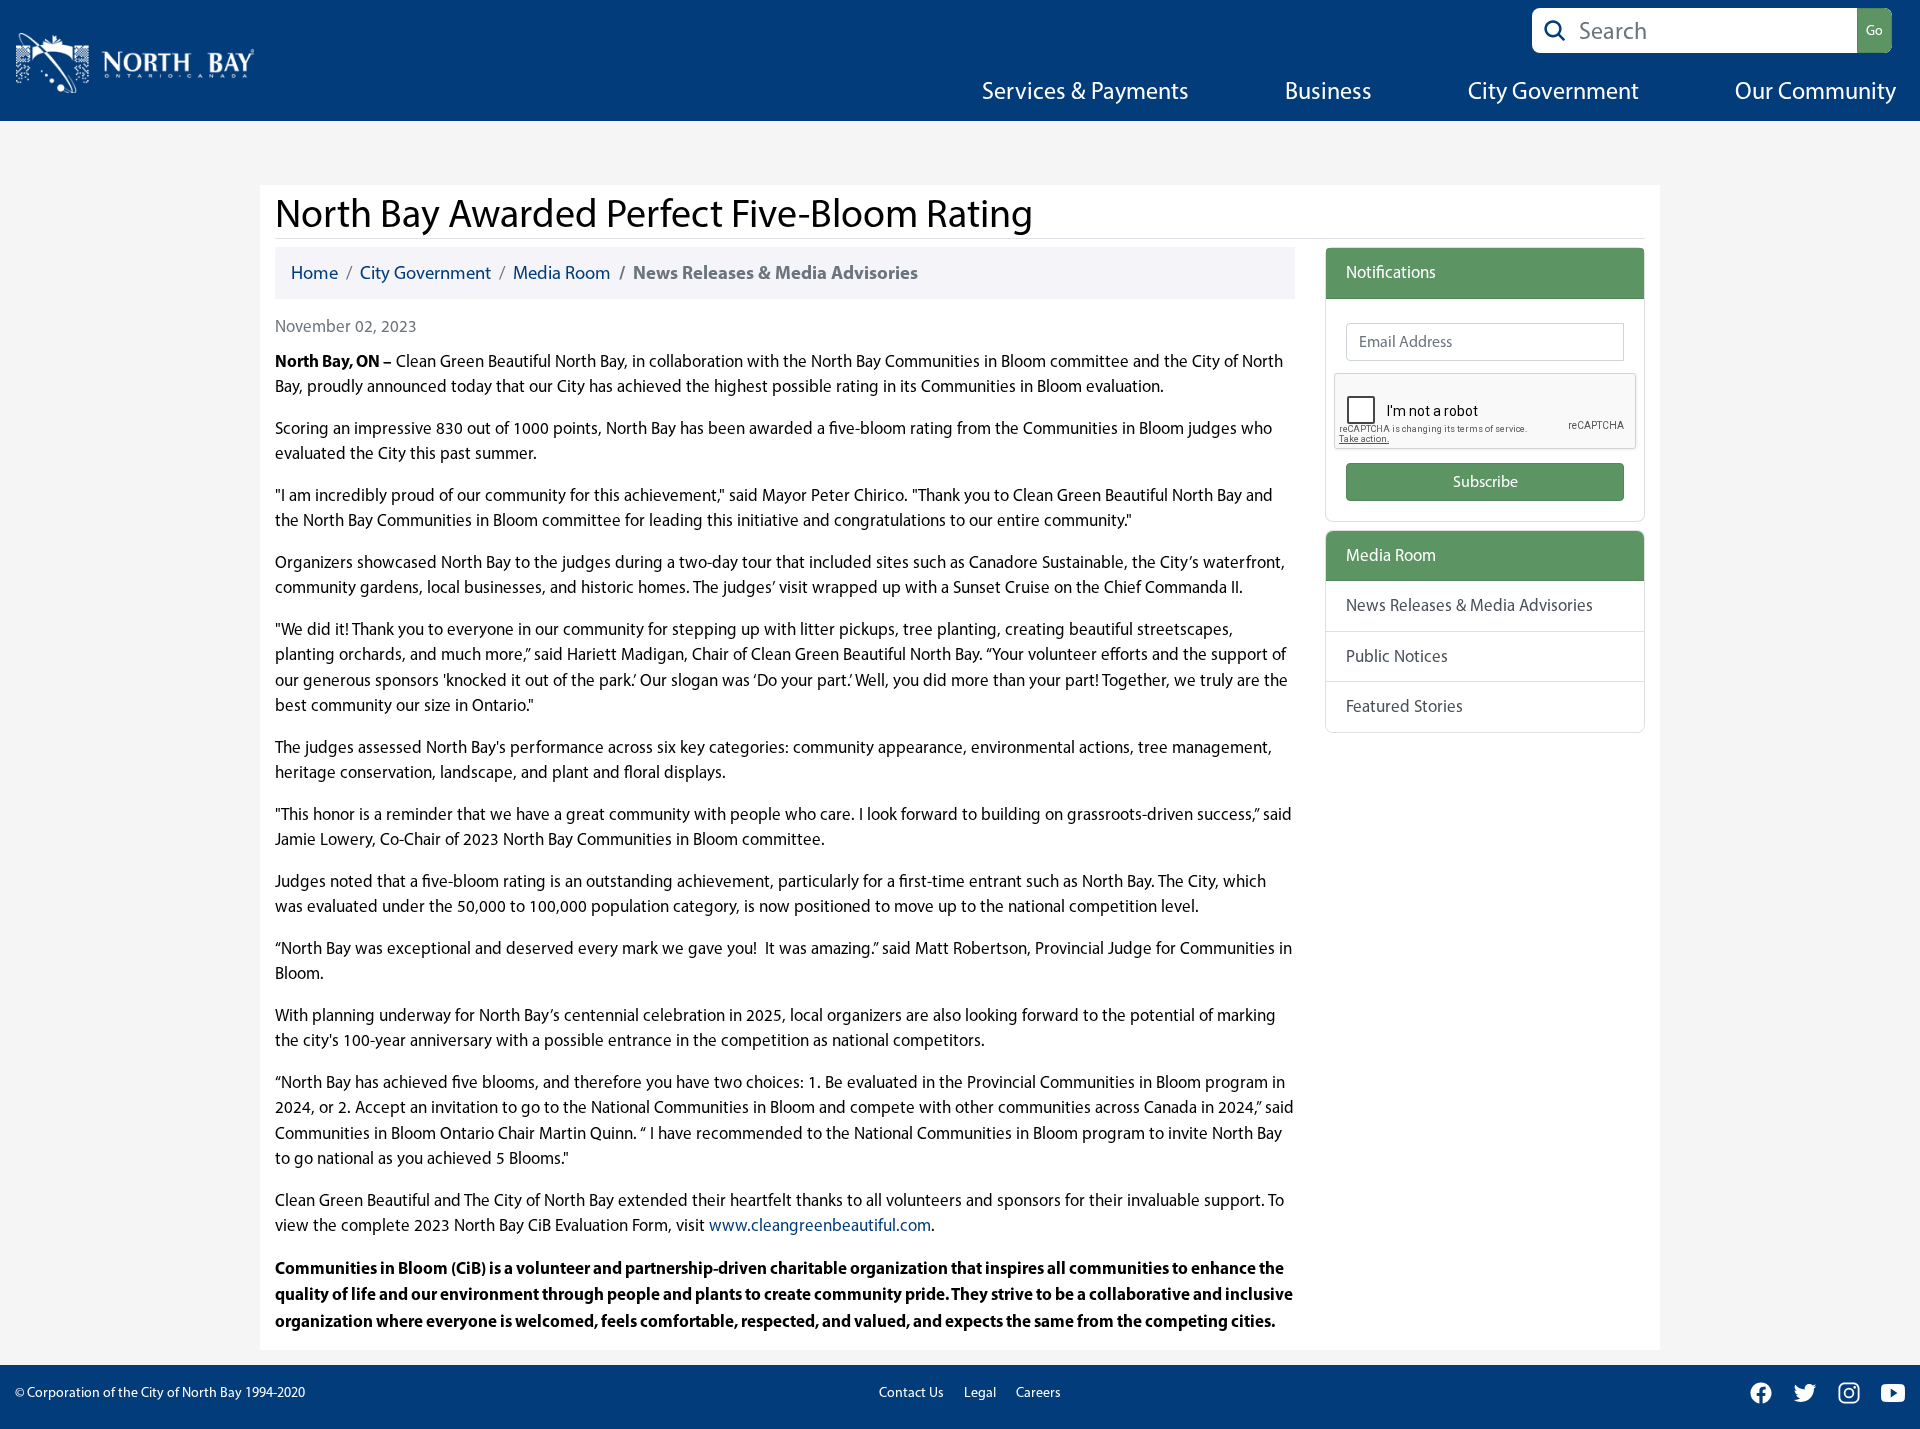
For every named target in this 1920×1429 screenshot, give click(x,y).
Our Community (1815, 90)
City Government (1553, 90)
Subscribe (1485, 481)
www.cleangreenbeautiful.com (820, 1225)
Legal (980, 1392)
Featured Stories (1404, 706)
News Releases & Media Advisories (1469, 605)
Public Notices (1397, 656)
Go (1874, 30)
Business (1328, 90)
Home (314, 272)
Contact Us (911, 1392)
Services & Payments (1085, 90)
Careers (1038, 1392)
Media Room (562, 272)
